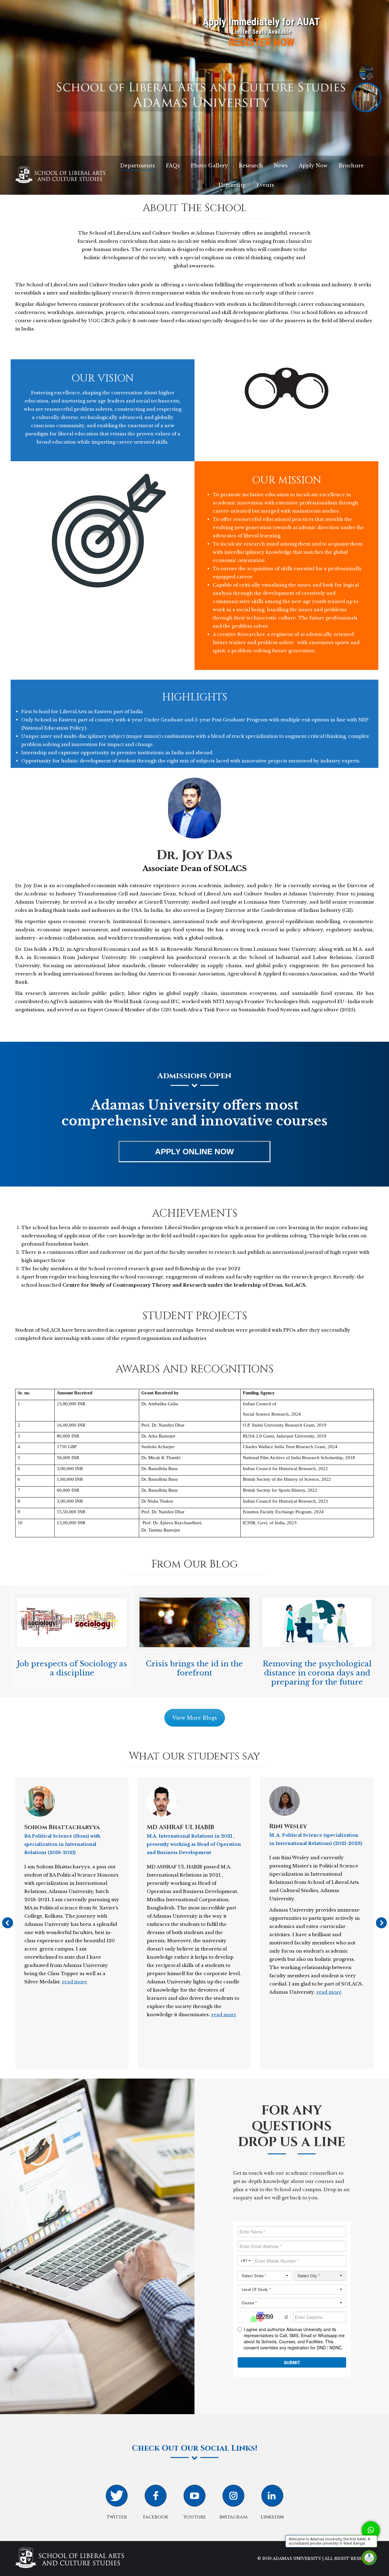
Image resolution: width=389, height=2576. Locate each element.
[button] (371, 2530)
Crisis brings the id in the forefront (194, 1668)
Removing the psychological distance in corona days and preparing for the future (317, 1673)
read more (75, 1982)
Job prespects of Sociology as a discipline (72, 1668)
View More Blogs (195, 1718)
